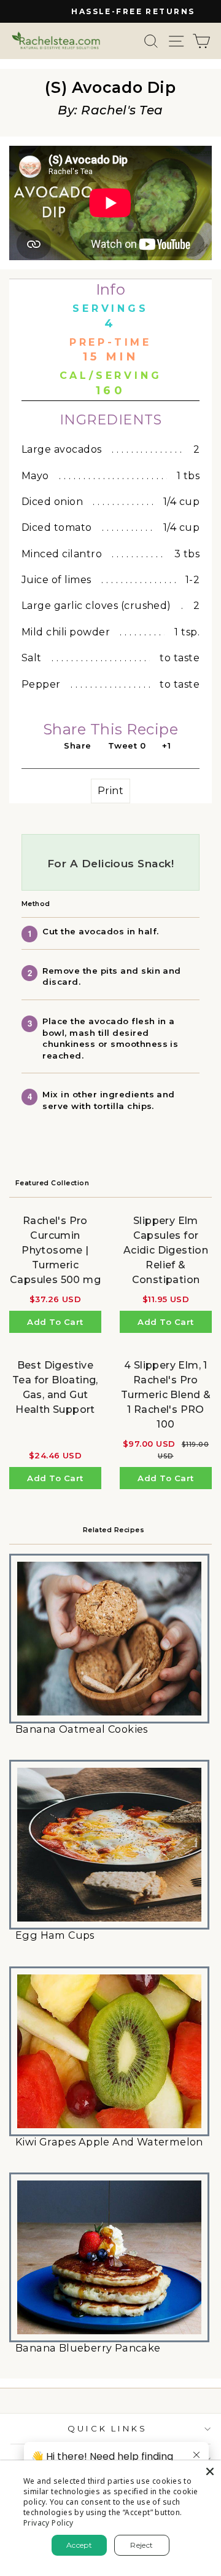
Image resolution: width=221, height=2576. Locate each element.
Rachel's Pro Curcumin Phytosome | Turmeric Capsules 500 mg (55, 1250)
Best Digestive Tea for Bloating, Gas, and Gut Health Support (55, 1387)
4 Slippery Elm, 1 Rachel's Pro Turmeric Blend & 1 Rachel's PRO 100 (166, 1395)
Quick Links (108, 2428)
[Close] (210, 2471)
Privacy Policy (48, 2523)
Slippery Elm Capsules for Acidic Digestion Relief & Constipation (166, 1250)
